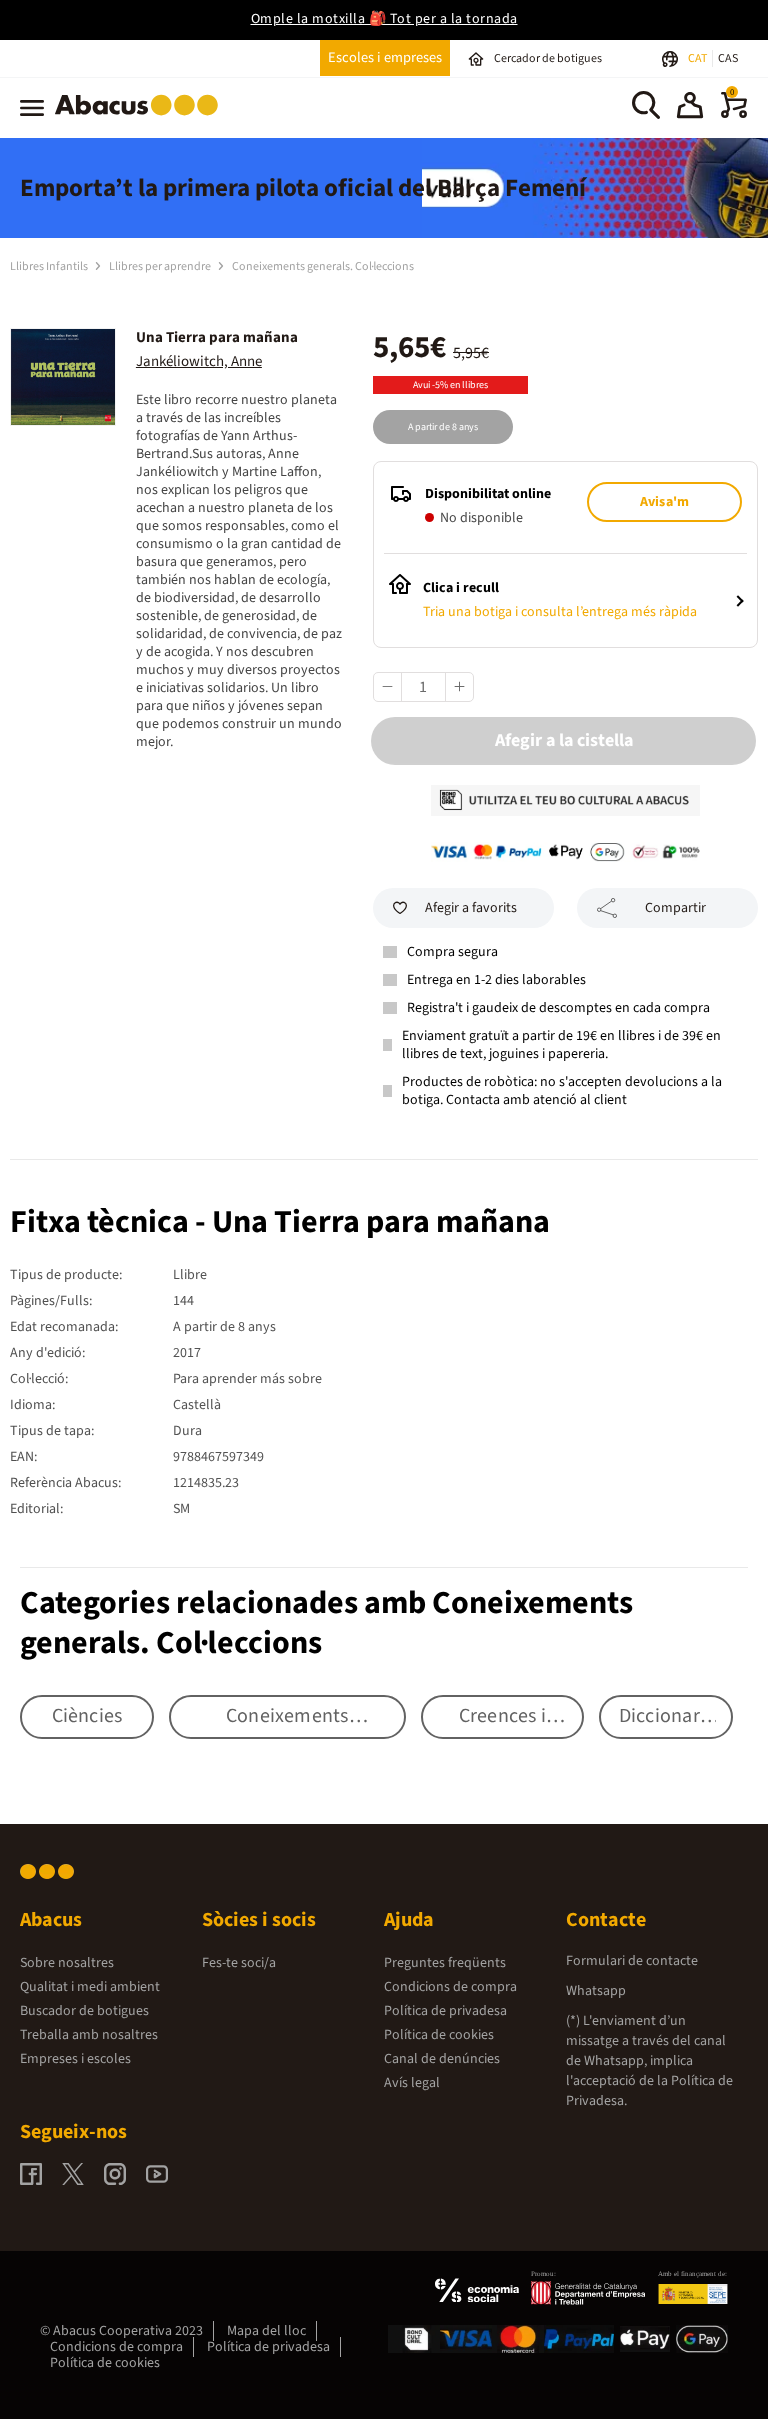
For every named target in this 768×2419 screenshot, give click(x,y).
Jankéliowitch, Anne (199, 361)
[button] (690, 108)
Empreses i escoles (75, 2059)
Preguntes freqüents (445, 1963)
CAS (728, 58)
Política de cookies (439, 2035)
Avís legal (412, 2083)
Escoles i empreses (385, 57)
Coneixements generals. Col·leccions (323, 266)
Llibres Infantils (50, 266)
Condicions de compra (450, 1987)
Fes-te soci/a (239, 1963)
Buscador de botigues (84, 2011)
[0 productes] (734, 114)
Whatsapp (596, 1991)
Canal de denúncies (442, 2059)
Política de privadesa (445, 2011)
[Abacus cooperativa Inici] (141, 119)
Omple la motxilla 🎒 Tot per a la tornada (384, 19)
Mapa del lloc (266, 2331)
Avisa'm (664, 502)
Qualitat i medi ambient (90, 1987)
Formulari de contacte (632, 1961)
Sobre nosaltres (67, 1963)
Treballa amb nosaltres (89, 2035)
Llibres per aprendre (161, 266)
